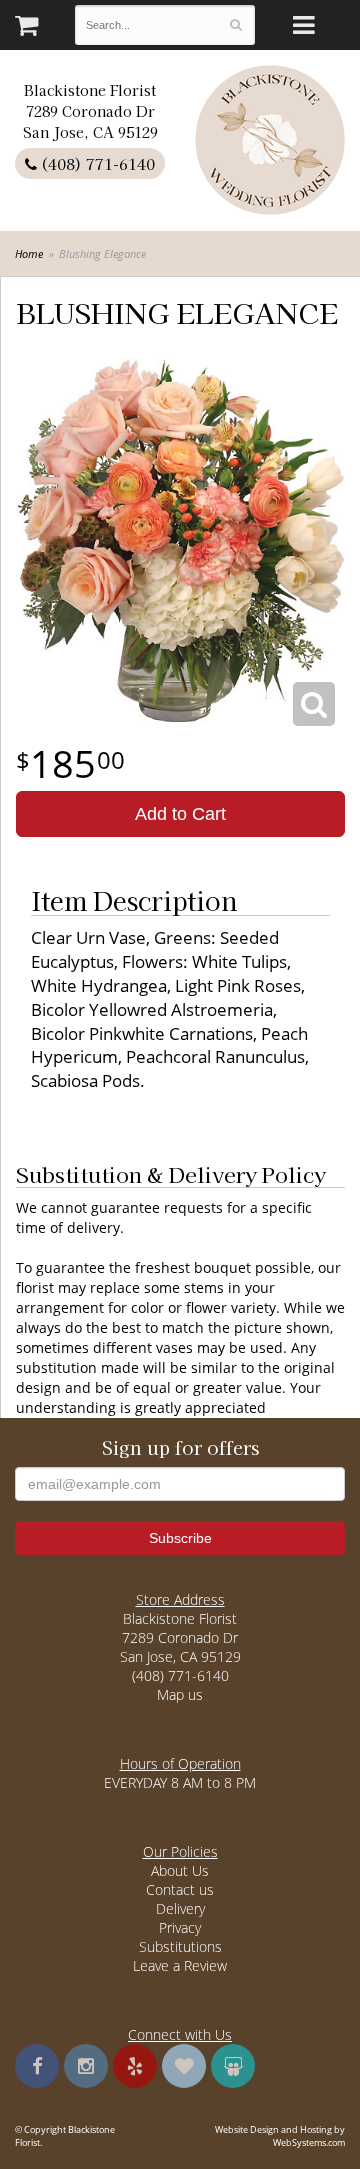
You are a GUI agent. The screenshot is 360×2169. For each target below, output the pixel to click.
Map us (180, 1694)
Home (29, 253)
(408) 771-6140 (96, 163)
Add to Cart (180, 814)
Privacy (180, 1927)
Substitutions (180, 1946)
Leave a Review (180, 1965)
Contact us (180, 1889)
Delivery (180, 1908)
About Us (180, 1870)
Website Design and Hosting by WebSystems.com (280, 2136)
